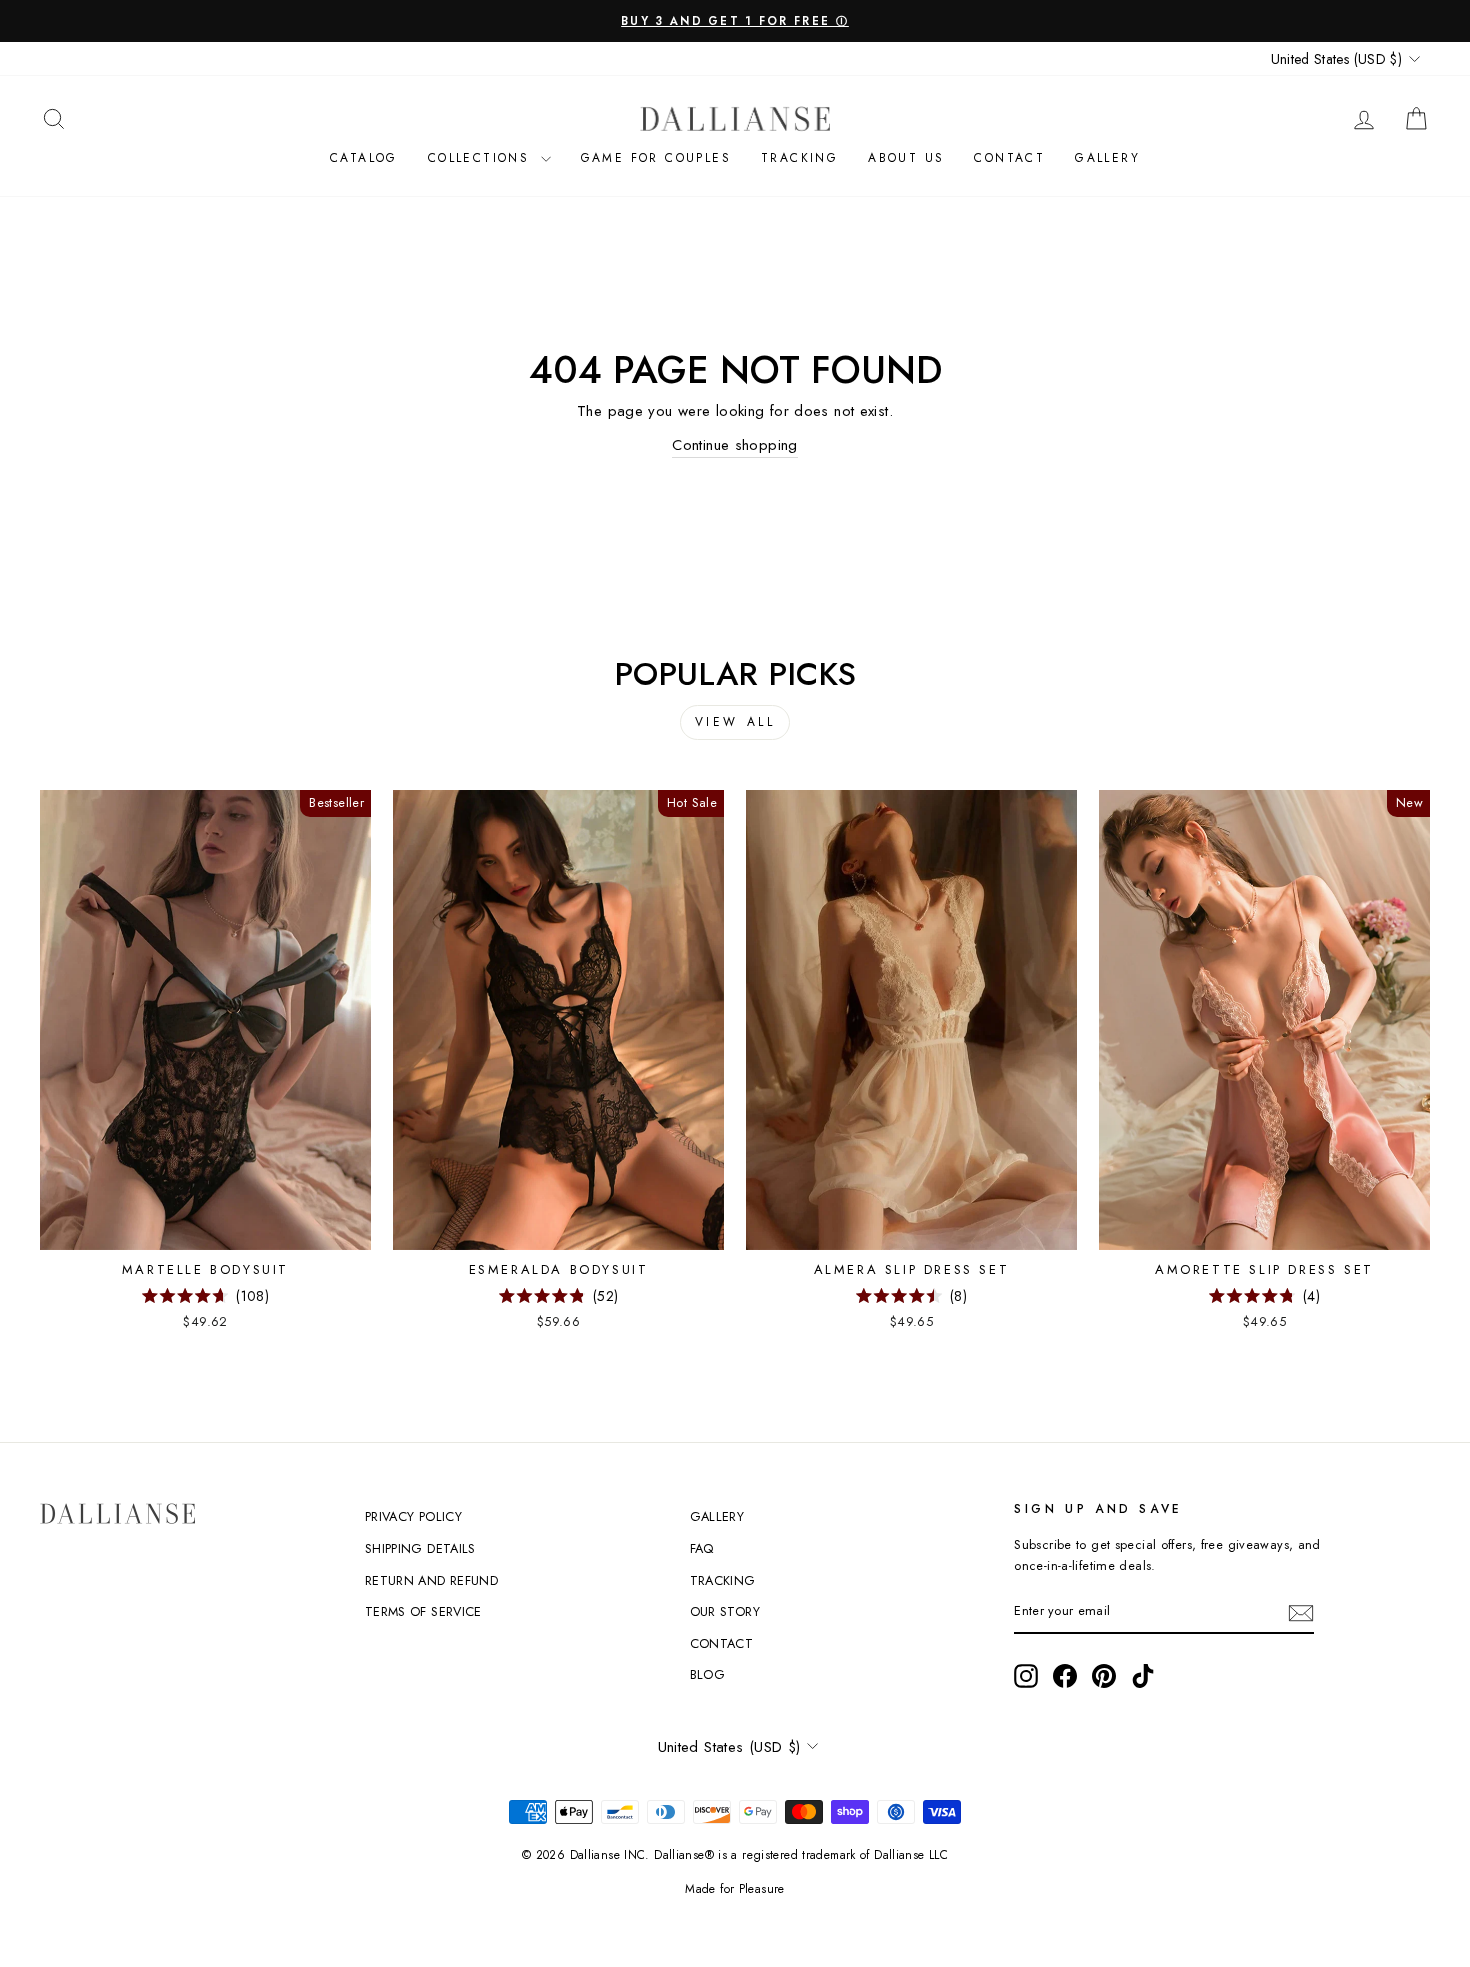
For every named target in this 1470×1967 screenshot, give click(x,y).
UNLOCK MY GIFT (1102, 1070)
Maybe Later (1103, 1139)
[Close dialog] (1444, 25)
